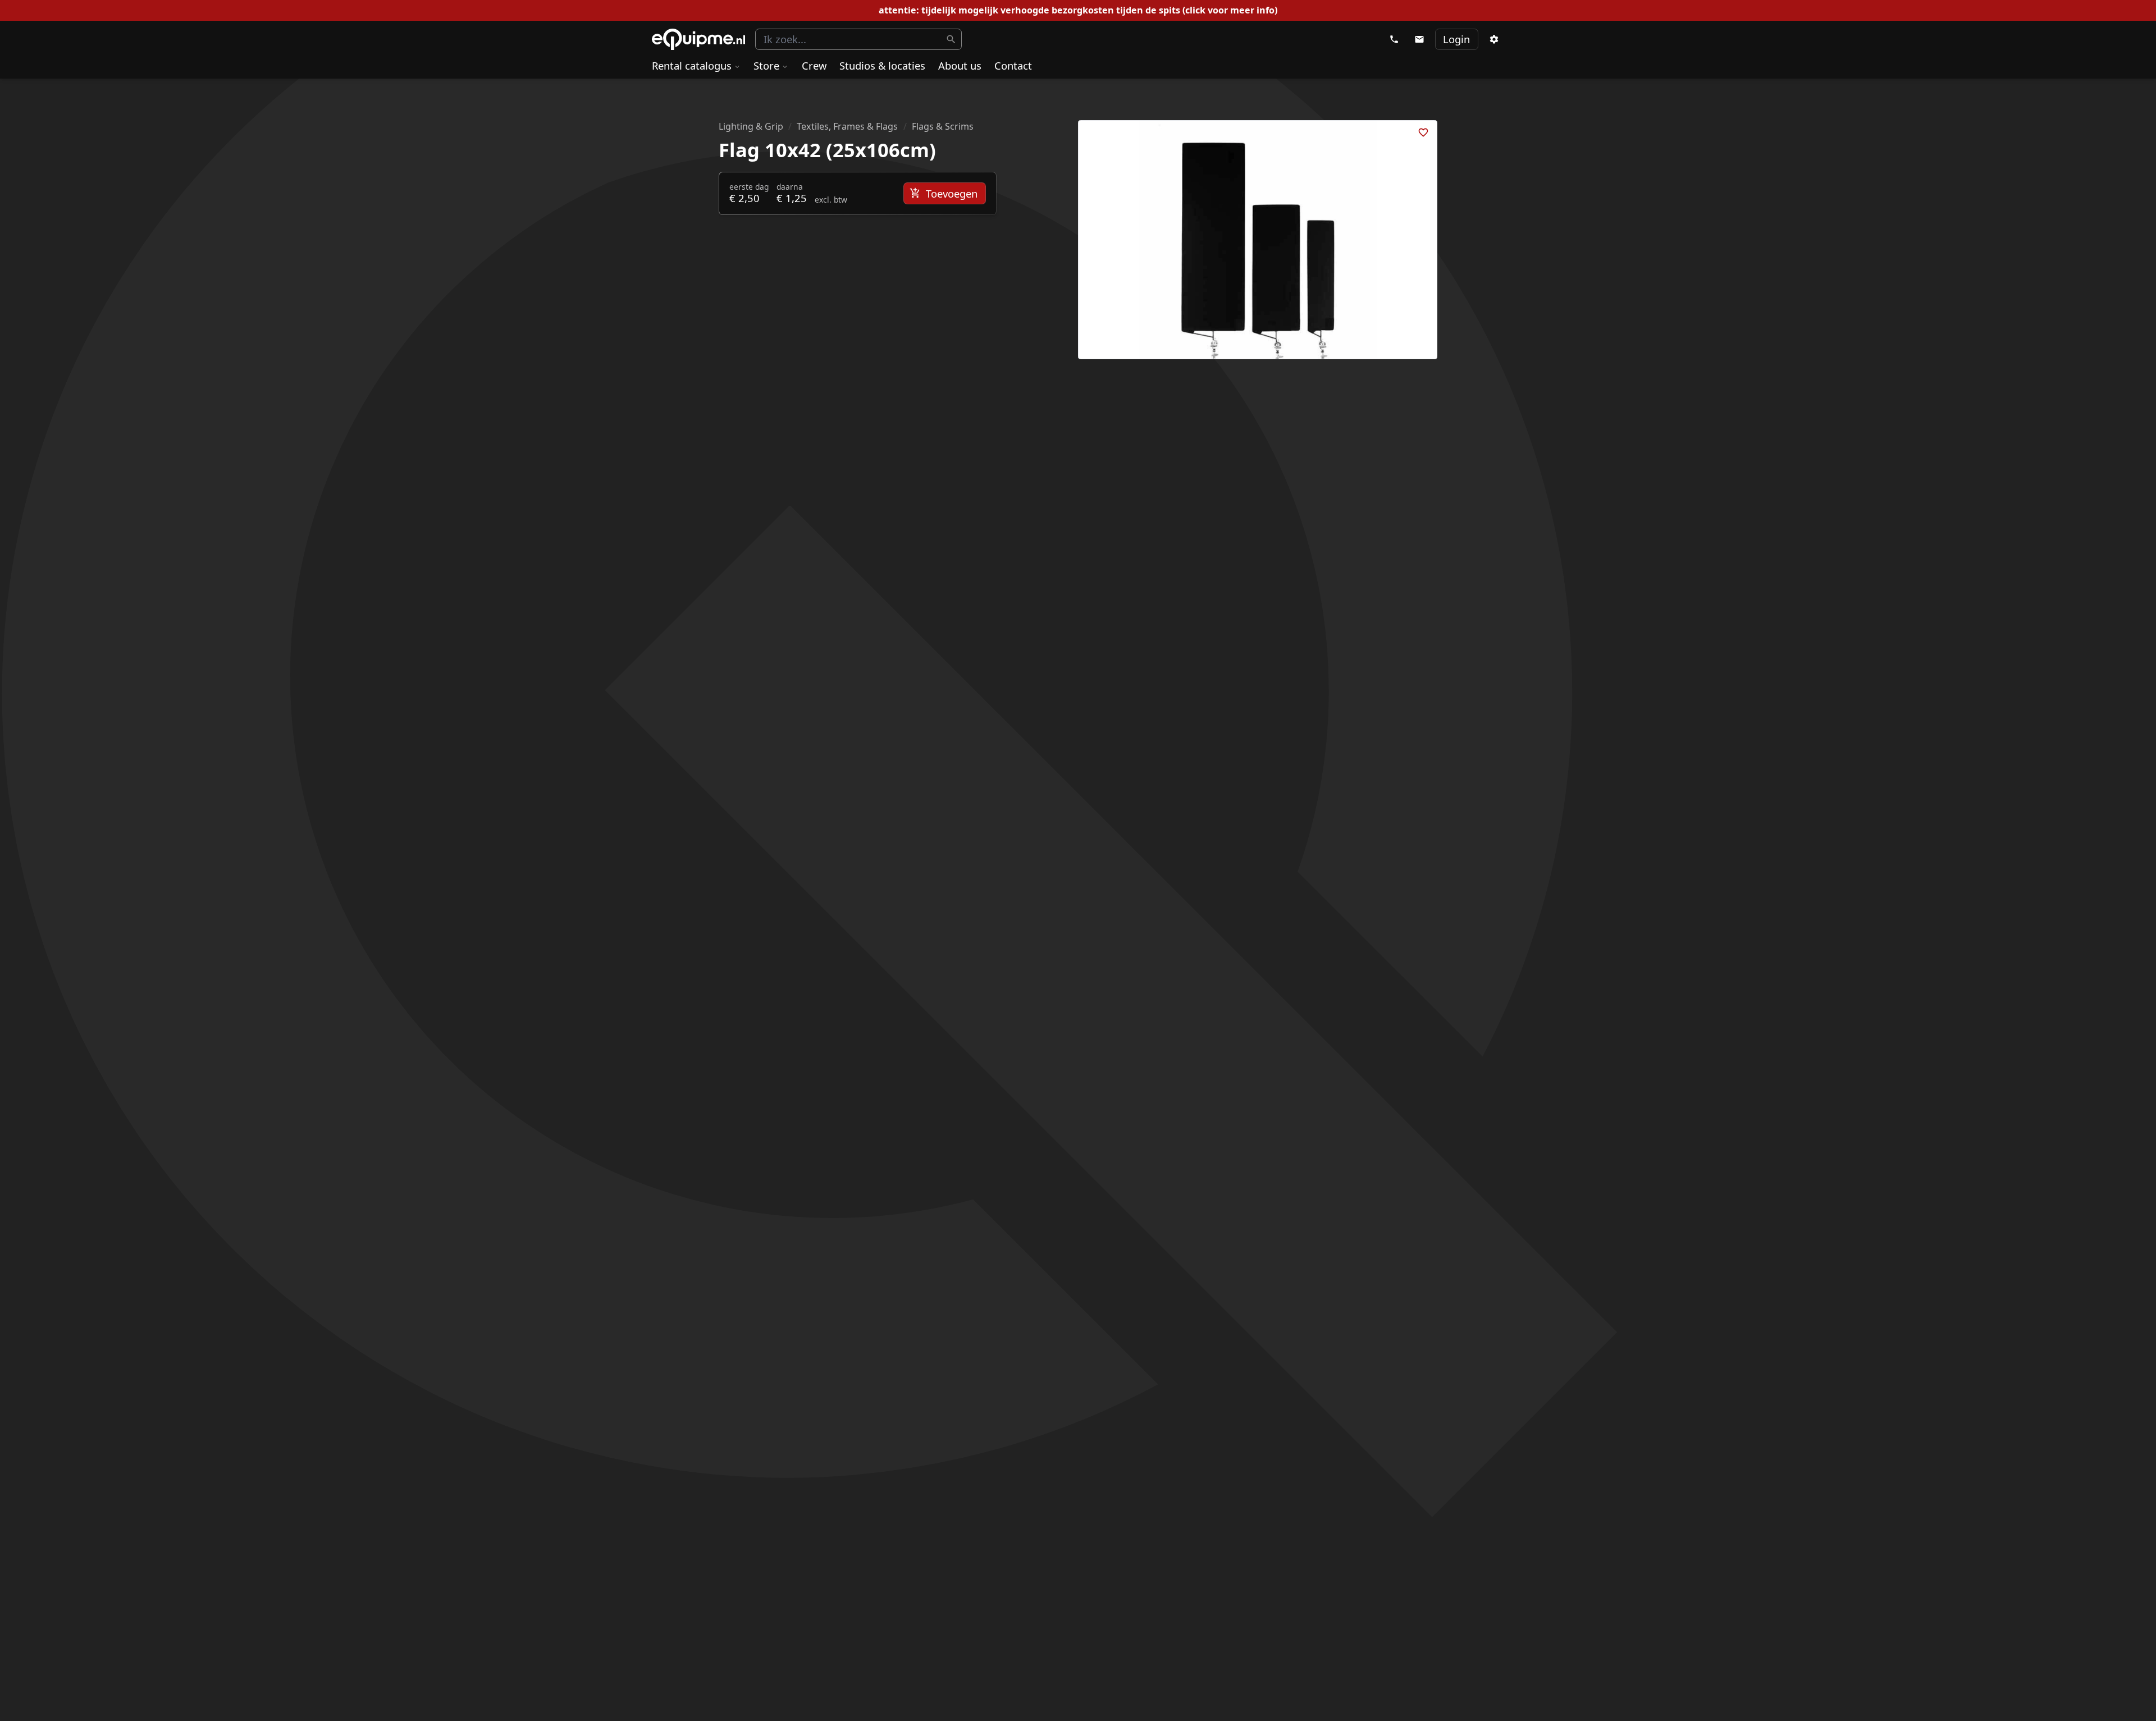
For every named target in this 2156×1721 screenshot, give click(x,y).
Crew (814, 65)
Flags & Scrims (943, 126)
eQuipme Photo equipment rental (698, 40)
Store (766, 65)
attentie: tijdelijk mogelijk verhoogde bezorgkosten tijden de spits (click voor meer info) (1078, 10)
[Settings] (1493, 39)
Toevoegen (952, 193)
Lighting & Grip (751, 126)
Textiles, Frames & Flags (847, 126)
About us (960, 65)
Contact (1013, 65)
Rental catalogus (692, 65)
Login (1456, 39)
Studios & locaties (882, 65)
